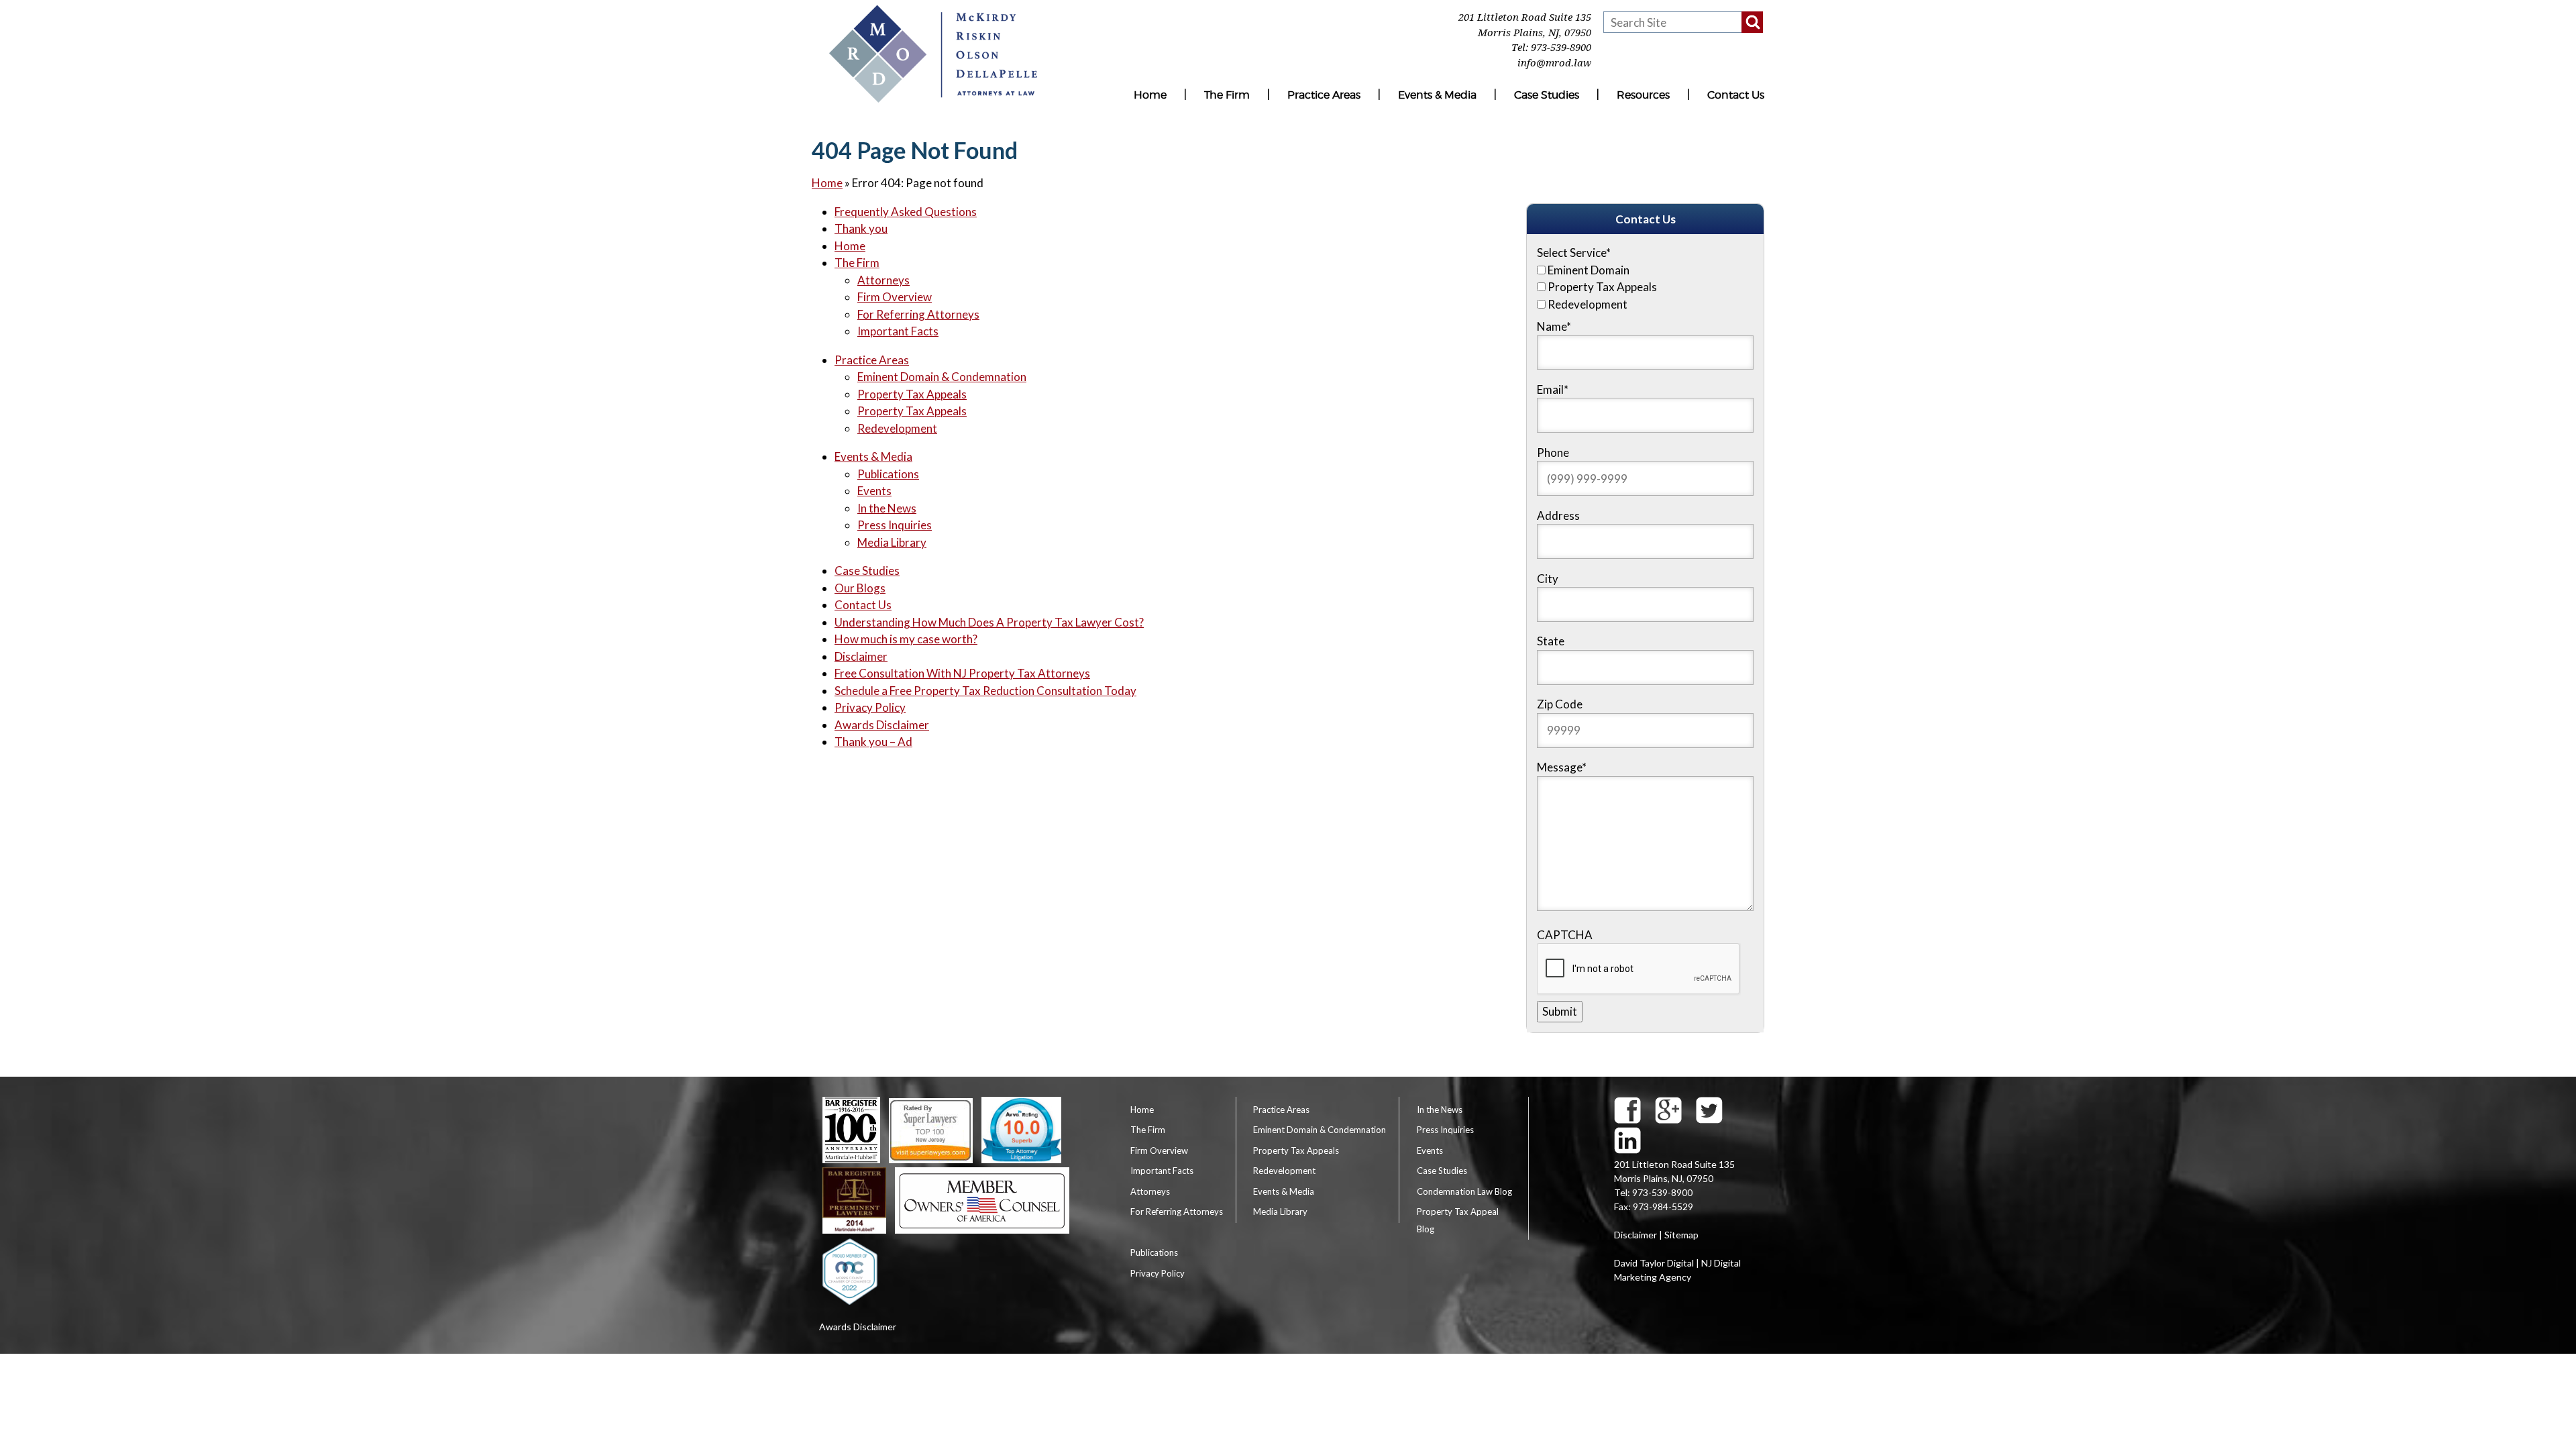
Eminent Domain (1589, 270)
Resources (1643, 95)
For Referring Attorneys (918, 314)
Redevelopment (897, 428)
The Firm (1227, 95)
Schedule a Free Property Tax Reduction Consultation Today (985, 691)
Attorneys (883, 280)
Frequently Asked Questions (906, 212)
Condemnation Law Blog (1464, 1191)
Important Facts (898, 331)
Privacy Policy (870, 707)
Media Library (892, 542)
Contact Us (1736, 95)
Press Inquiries (895, 525)
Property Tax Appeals (912, 394)
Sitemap (1681, 1235)
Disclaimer (861, 656)
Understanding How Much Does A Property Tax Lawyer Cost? (989, 622)
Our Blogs (860, 588)
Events (874, 491)
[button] (1752, 22)
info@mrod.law (1554, 63)
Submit (1560, 1011)
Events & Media (1437, 95)
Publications (888, 474)
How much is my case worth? (906, 639)
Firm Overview (895, 297)
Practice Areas (1324, 95)
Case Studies (1547, 95)
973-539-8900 (1561, 48)
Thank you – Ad (873, 742)
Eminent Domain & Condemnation (942, 377)
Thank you (861, 228)
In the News (887, 508)
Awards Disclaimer (882, 725)
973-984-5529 (1663, 1206)
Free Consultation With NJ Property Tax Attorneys (962, 673)
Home (1150, 95)
